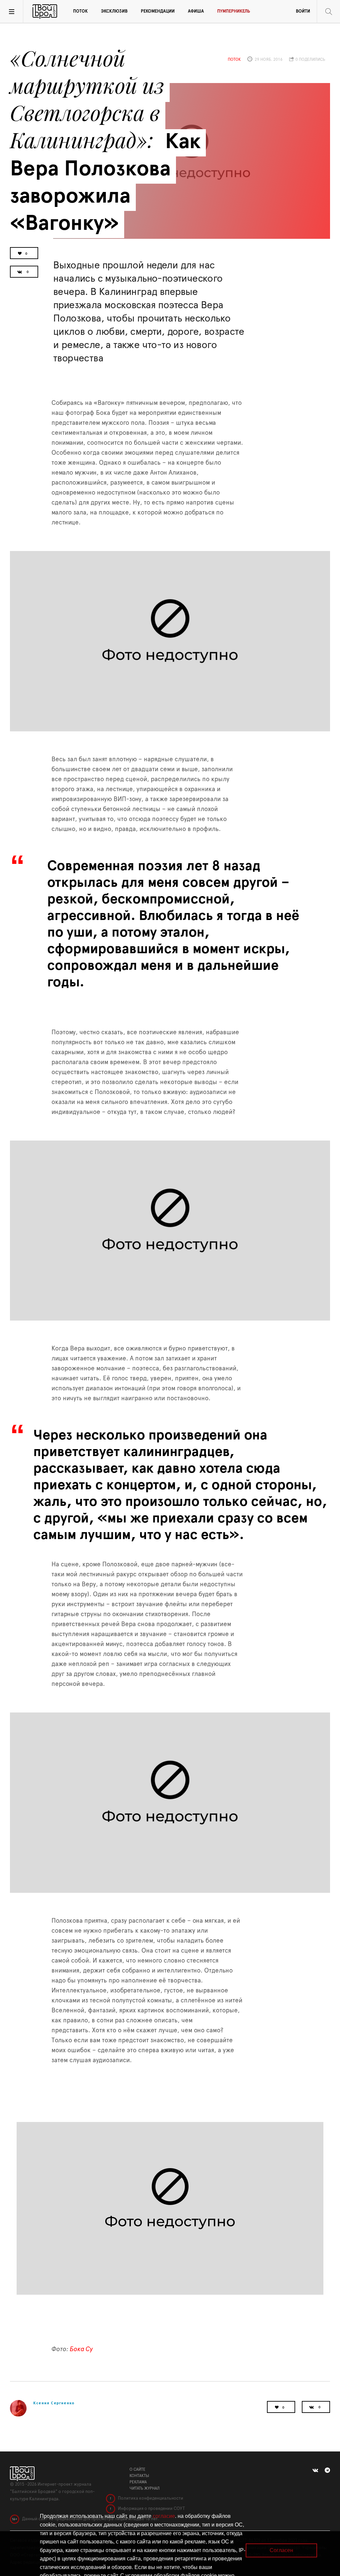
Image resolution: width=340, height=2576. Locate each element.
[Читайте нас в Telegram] (327, 2470)
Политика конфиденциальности (150, 2498)
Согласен (281, 2550)
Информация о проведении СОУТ (151, 2509)
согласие (164, 2516)
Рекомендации (158, 11)
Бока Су (81, 2349)
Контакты (139, 2476)
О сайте (137, 2469)
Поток (80, 11)
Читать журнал (145, 2488)
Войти (303, 11)
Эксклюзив (114, 11)
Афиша (196, 11)
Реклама (138, 2482)
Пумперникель (234, 11)
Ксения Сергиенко (54, 2403)
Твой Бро (45, 12)
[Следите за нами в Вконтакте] (315, 2470)
